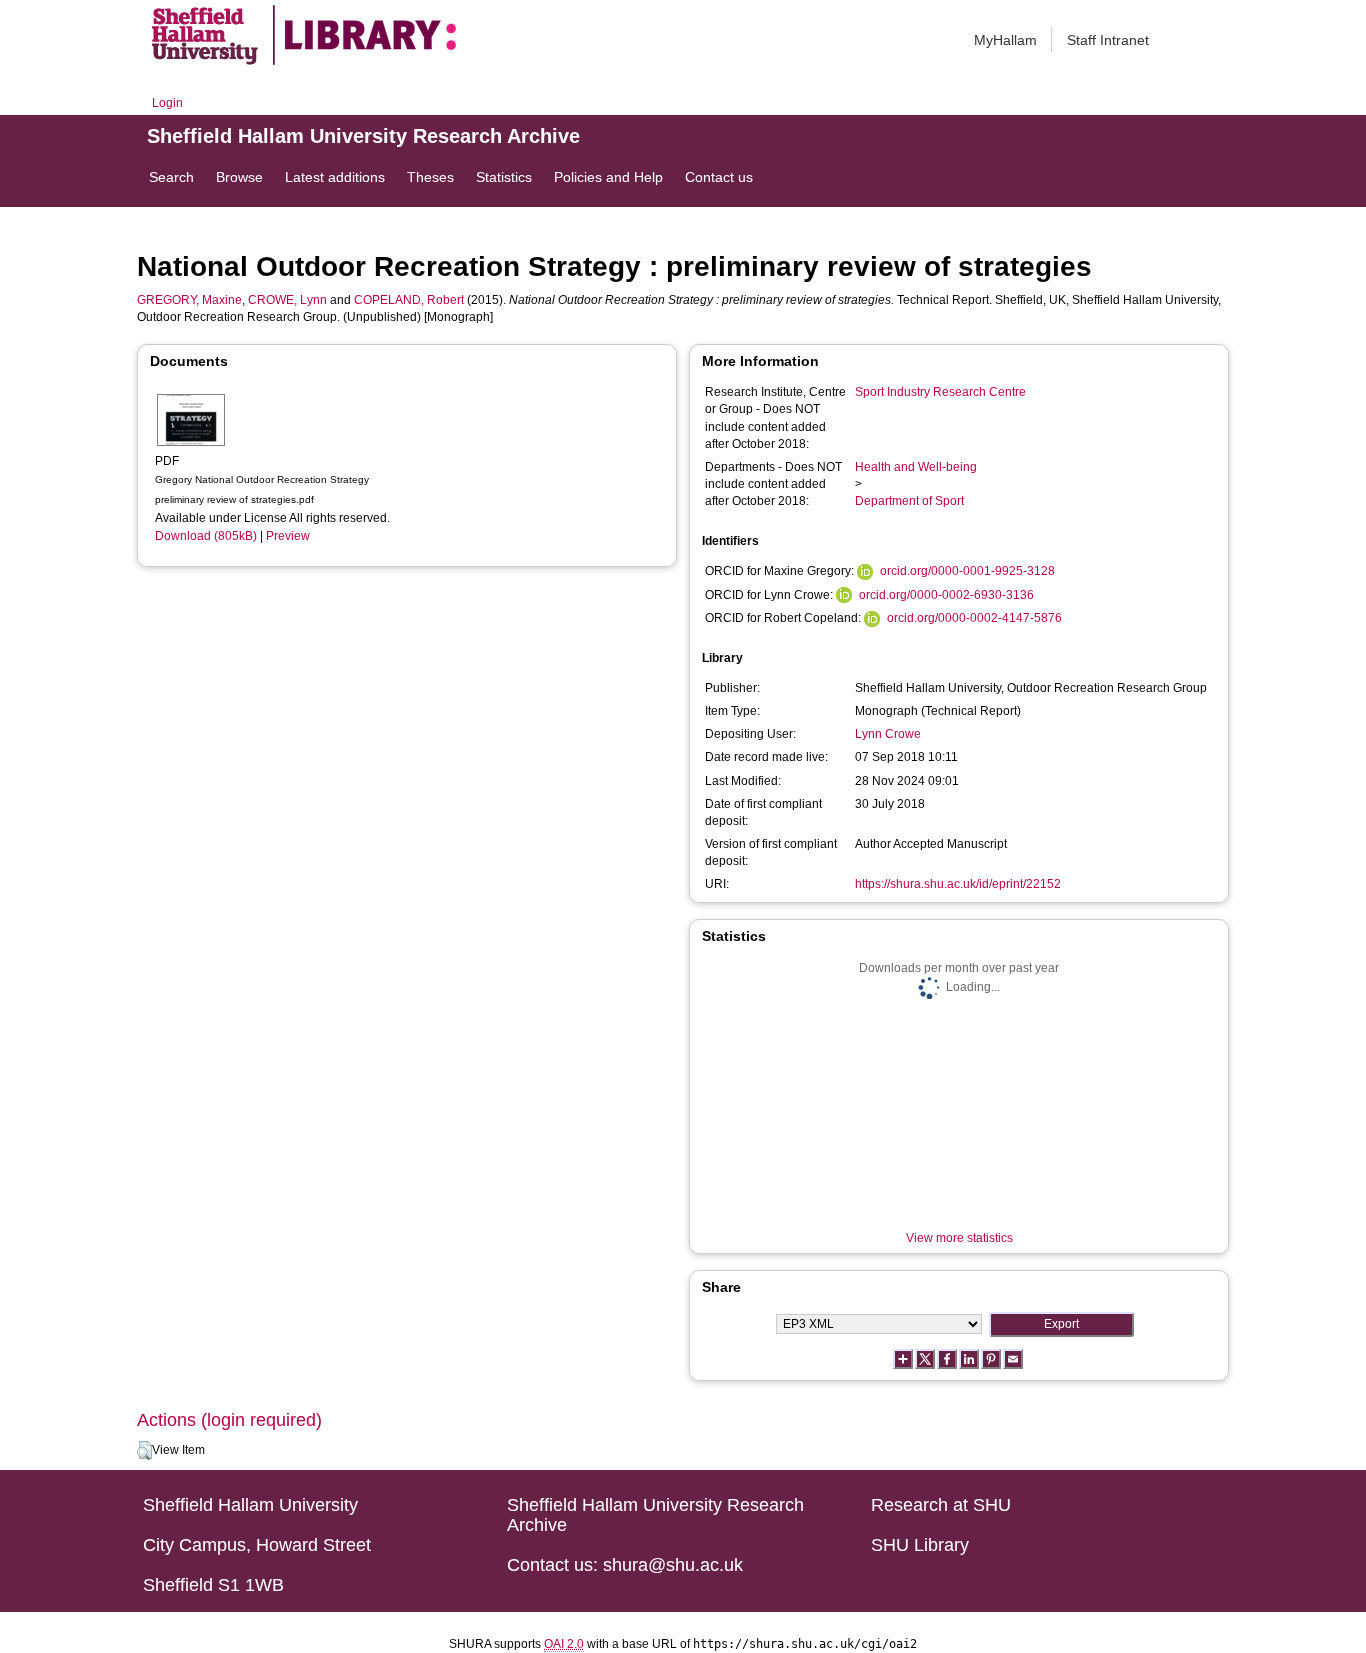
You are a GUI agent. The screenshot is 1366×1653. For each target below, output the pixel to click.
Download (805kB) (206, 536)
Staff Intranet (1108, 40)
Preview (288, 536)
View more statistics (959, 1238)
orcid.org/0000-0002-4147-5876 (974, 618)
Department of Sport (909, 501)
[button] (144, 1451)
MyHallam (1005, 40)
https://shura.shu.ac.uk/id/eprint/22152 (958, 884)
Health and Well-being (916, 467)
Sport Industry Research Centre (940, 392)
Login (167, 103)
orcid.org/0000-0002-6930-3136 (946, 595)
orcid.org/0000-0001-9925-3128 (967, 571)
